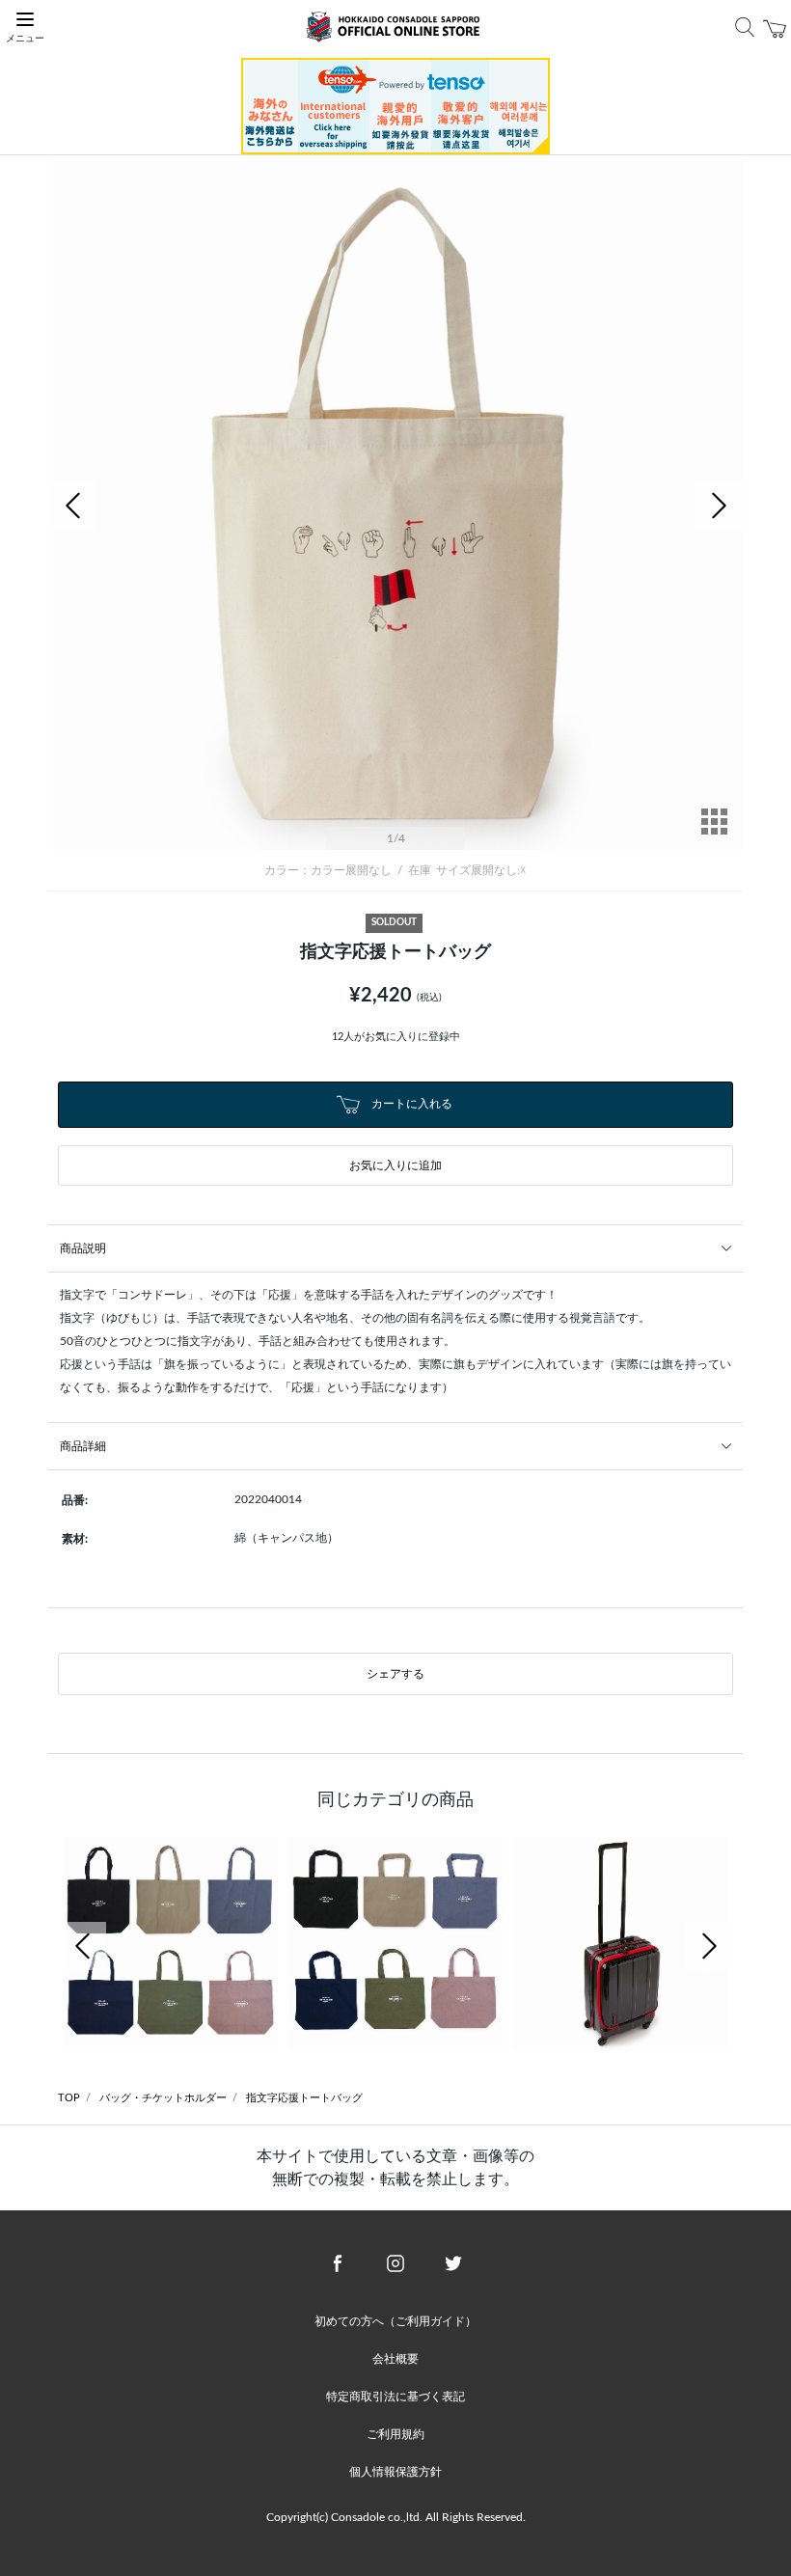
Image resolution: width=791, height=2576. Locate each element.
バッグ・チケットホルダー (163, 2098)
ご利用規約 (395, 2434)
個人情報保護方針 (395, 2472)
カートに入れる (410, 1104)
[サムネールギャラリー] (714, 835)
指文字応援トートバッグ (304, 2098)
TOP (69, 2098)
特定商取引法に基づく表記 (395, 2397)
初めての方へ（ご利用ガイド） (395, 2321)
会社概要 (395, 2359)
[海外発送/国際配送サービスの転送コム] (395, 105)
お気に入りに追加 (395, 1165)
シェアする (395, 1674)
